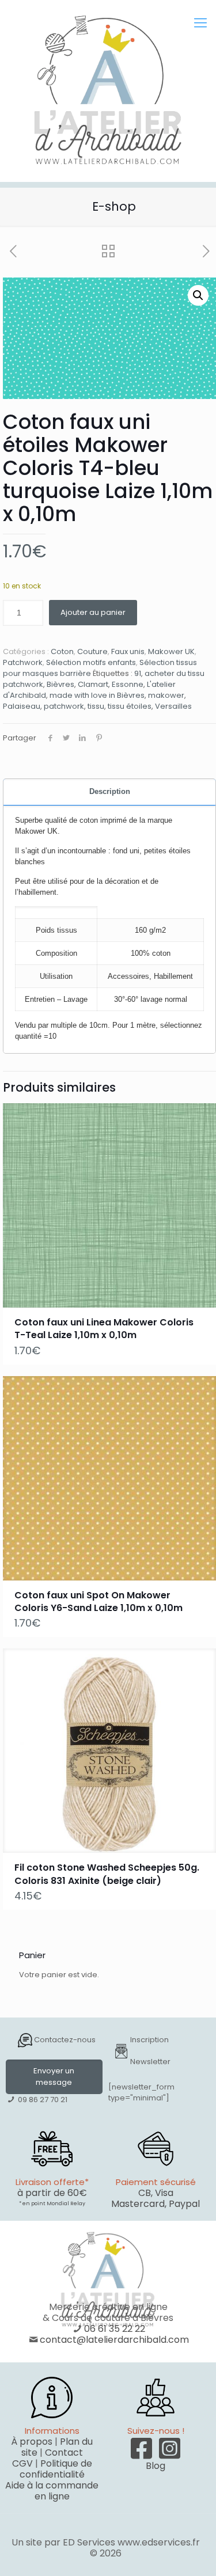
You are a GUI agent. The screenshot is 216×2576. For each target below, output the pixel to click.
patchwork (64, 706)
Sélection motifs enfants (91, 662)
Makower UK (171, 651)
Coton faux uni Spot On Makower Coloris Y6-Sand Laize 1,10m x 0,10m (98, 1602)
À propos (32, 2442)
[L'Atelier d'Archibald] (108, 91)
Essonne (128, 684)
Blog (156, 2466)
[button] (198, 295)
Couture (92, 651)
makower (166, 695)
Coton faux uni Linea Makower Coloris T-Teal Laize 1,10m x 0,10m (104, 1329)
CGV (22, 2463)
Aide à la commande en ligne (52, 2491)
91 (138, 673)
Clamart (93, 684)
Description (110, 791)
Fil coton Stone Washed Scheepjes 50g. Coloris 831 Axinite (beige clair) (107, 1874)
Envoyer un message (54, 2077)
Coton (62, 651)
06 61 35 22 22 (115, 2329)
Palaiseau (22, 706)
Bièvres (60, 684)
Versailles (173, 706)
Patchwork (23, 662)
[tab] (109, 792)
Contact (64, 2452)
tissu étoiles (130, 706)
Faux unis (128, 651)
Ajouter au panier (93, 612)
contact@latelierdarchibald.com (114, 2340)
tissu (96, 706)
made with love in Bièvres (97, 695)
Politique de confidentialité (56, 2469)
